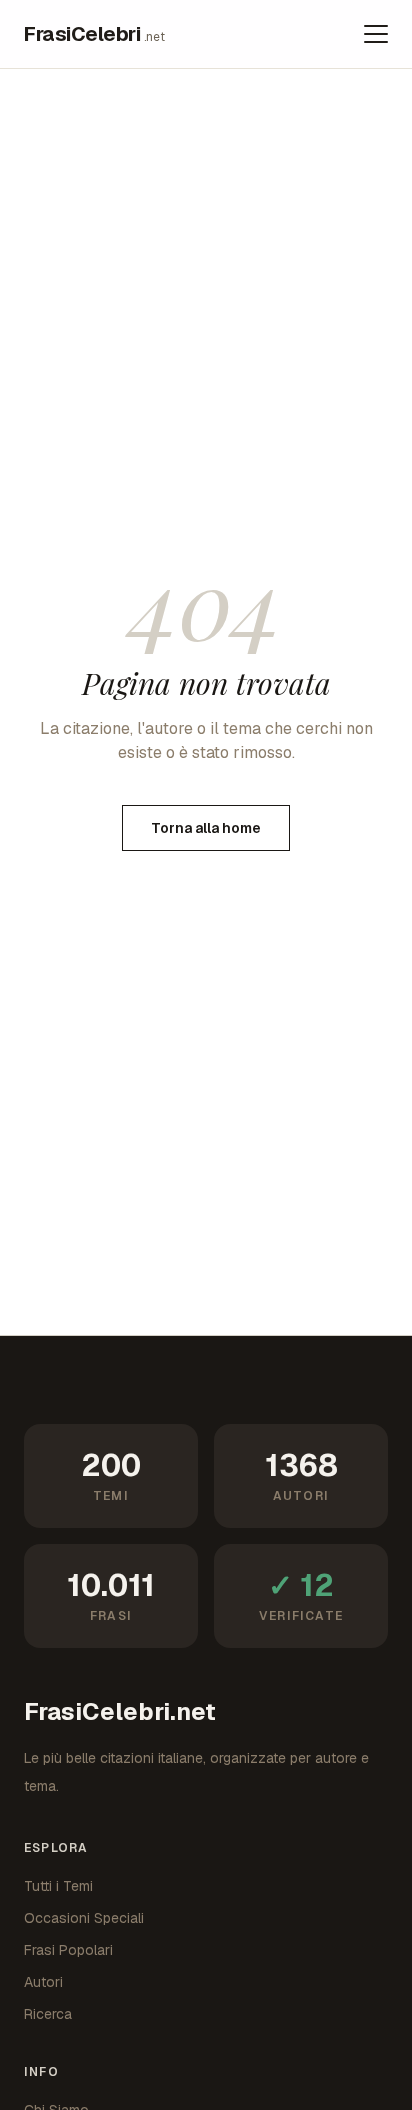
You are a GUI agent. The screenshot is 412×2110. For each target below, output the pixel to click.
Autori (43, 1982)
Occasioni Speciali (84, 1918)
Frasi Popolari (68, 1950)
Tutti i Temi (58, 1886)
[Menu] (376, 34)
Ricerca (48, 2014)
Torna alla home (206, 828)
